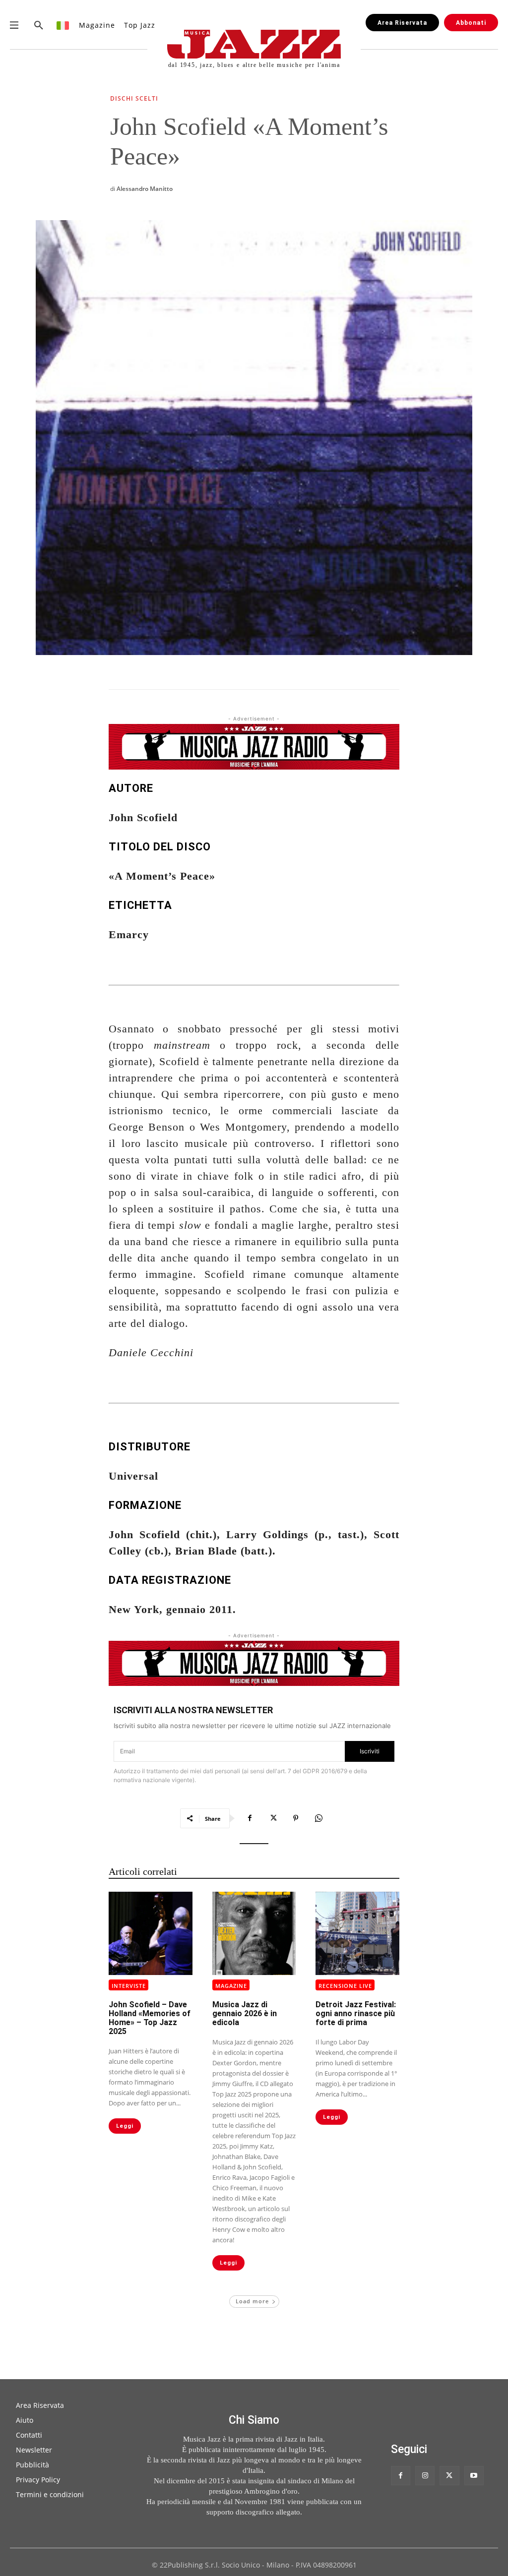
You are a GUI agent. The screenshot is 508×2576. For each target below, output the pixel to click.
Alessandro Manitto (145, 189)
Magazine (231, 1986)
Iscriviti (370, 1751)
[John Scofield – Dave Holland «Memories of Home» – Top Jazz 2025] (151, 1934)
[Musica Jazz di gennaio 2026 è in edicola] (254, 1934)
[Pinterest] (296, 1818)
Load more (252, 2301)
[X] (273, 1818)
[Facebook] (250, 1818)
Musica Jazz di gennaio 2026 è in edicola (245, 2013)
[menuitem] (63, 25)
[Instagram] (425, 2476)
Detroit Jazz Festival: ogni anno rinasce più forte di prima (356, 2013)
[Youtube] (474, 2476)
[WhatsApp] (318, 1818)
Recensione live (345, 1986)
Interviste (129, 1986)
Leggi (125, 2126)
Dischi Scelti (134, 99)
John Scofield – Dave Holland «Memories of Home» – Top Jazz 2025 (150, 2018)
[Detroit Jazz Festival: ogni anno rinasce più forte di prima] (357, 1934)
